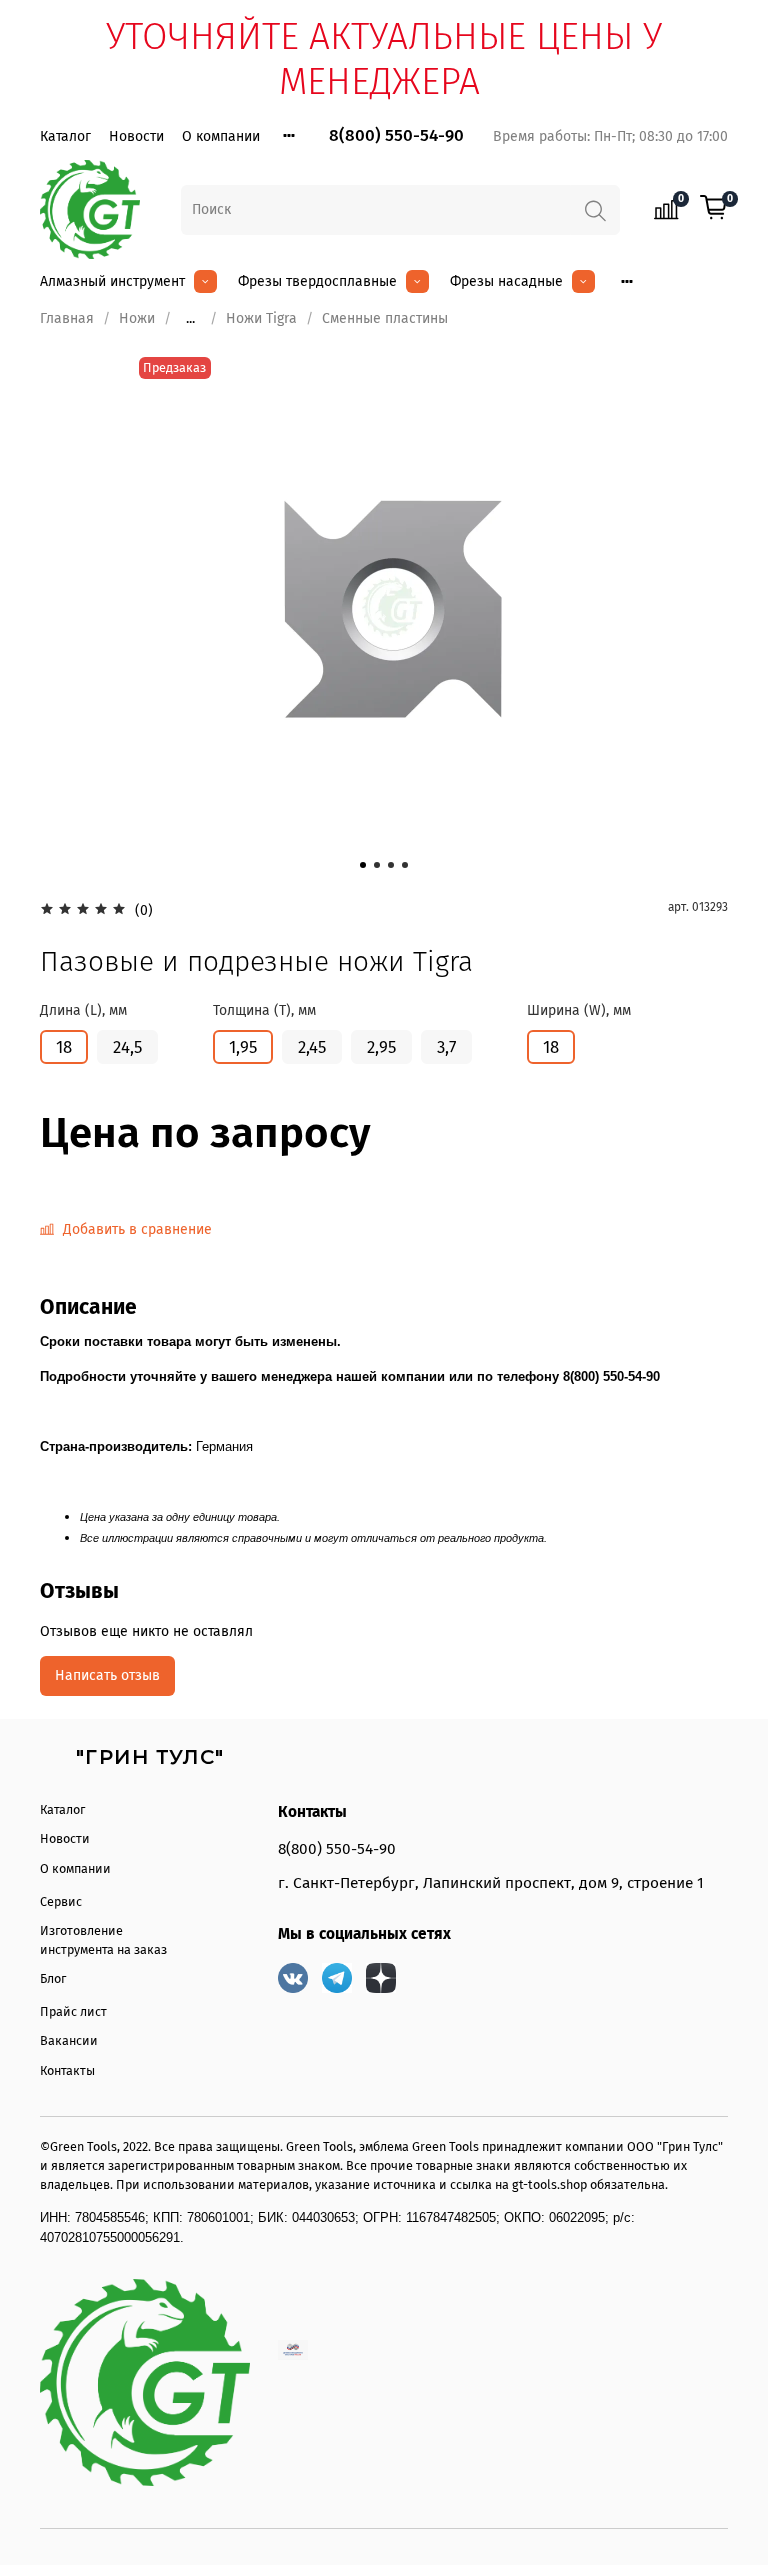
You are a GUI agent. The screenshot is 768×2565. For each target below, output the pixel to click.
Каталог (65, 136)
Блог (53, 1978)
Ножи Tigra (261, 318)
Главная (67, 318)
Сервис (61, 1901)
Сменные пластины (385, 318)
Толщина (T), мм (264, 1011)
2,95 (381, 1047)
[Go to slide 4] (405, 865)
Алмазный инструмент (112, 281)
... (190, 319)
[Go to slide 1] (363, 865)
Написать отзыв (107, 1675)
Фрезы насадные (506, 281)
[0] (714, 209)
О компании (221, 136)
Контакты (67, 2070)
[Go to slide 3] (391, 865)
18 (64, 1047)
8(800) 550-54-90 (396, 135)
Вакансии (69, 2040)
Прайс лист (73, 2011)
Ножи (137, 318)
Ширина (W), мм (579, 1011)
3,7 (446, 1047)
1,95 (243, 1047)
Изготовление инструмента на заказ (103, 1940)
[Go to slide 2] (377, 865)
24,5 (127, 1047)
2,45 (312, 1047)
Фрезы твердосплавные (317, 281)
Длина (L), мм (83, 1011)
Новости (136, 136)
